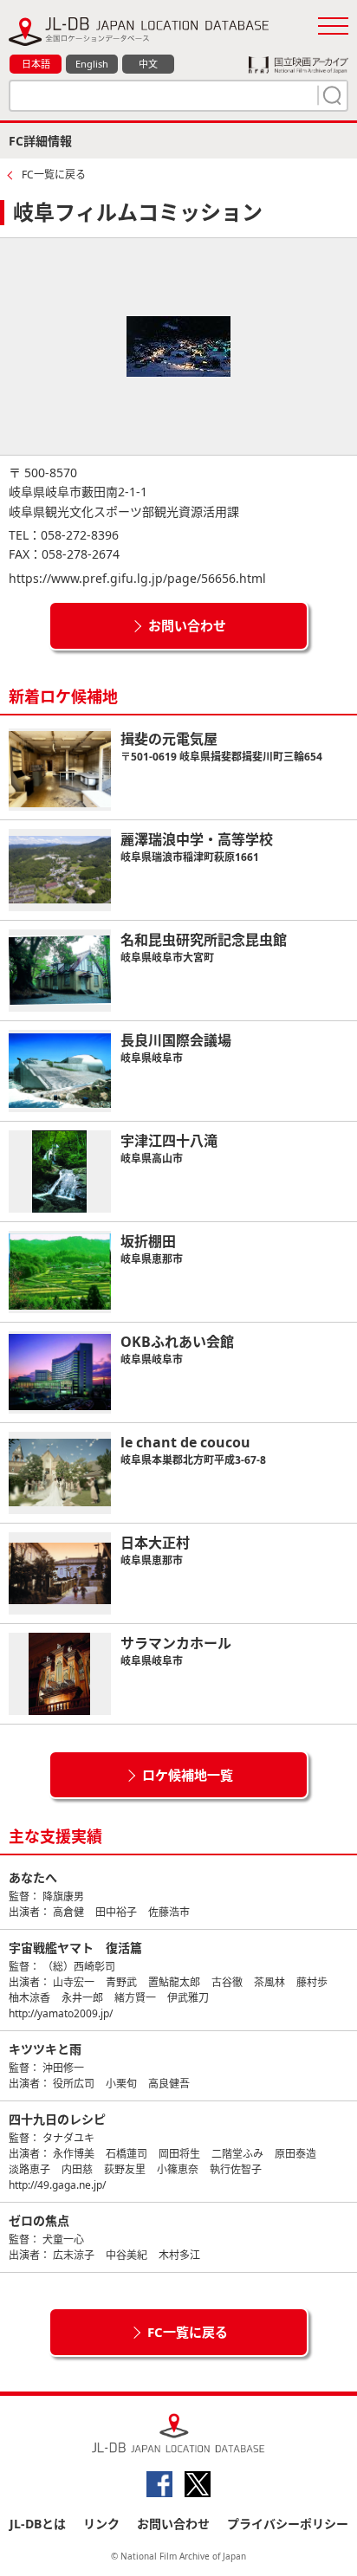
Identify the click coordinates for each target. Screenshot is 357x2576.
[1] (330, 95)
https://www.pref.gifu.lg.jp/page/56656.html (137, 578)
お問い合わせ (187, 625)
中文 (148, 64)
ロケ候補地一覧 (188, 1775)
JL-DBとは (38, 2524)
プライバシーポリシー (288, 2524)
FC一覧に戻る (54, 175)
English (92, 64)
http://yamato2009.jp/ (61, 2013)
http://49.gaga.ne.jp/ (57, 2185)
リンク (101, 2524)
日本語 (36, 64)
